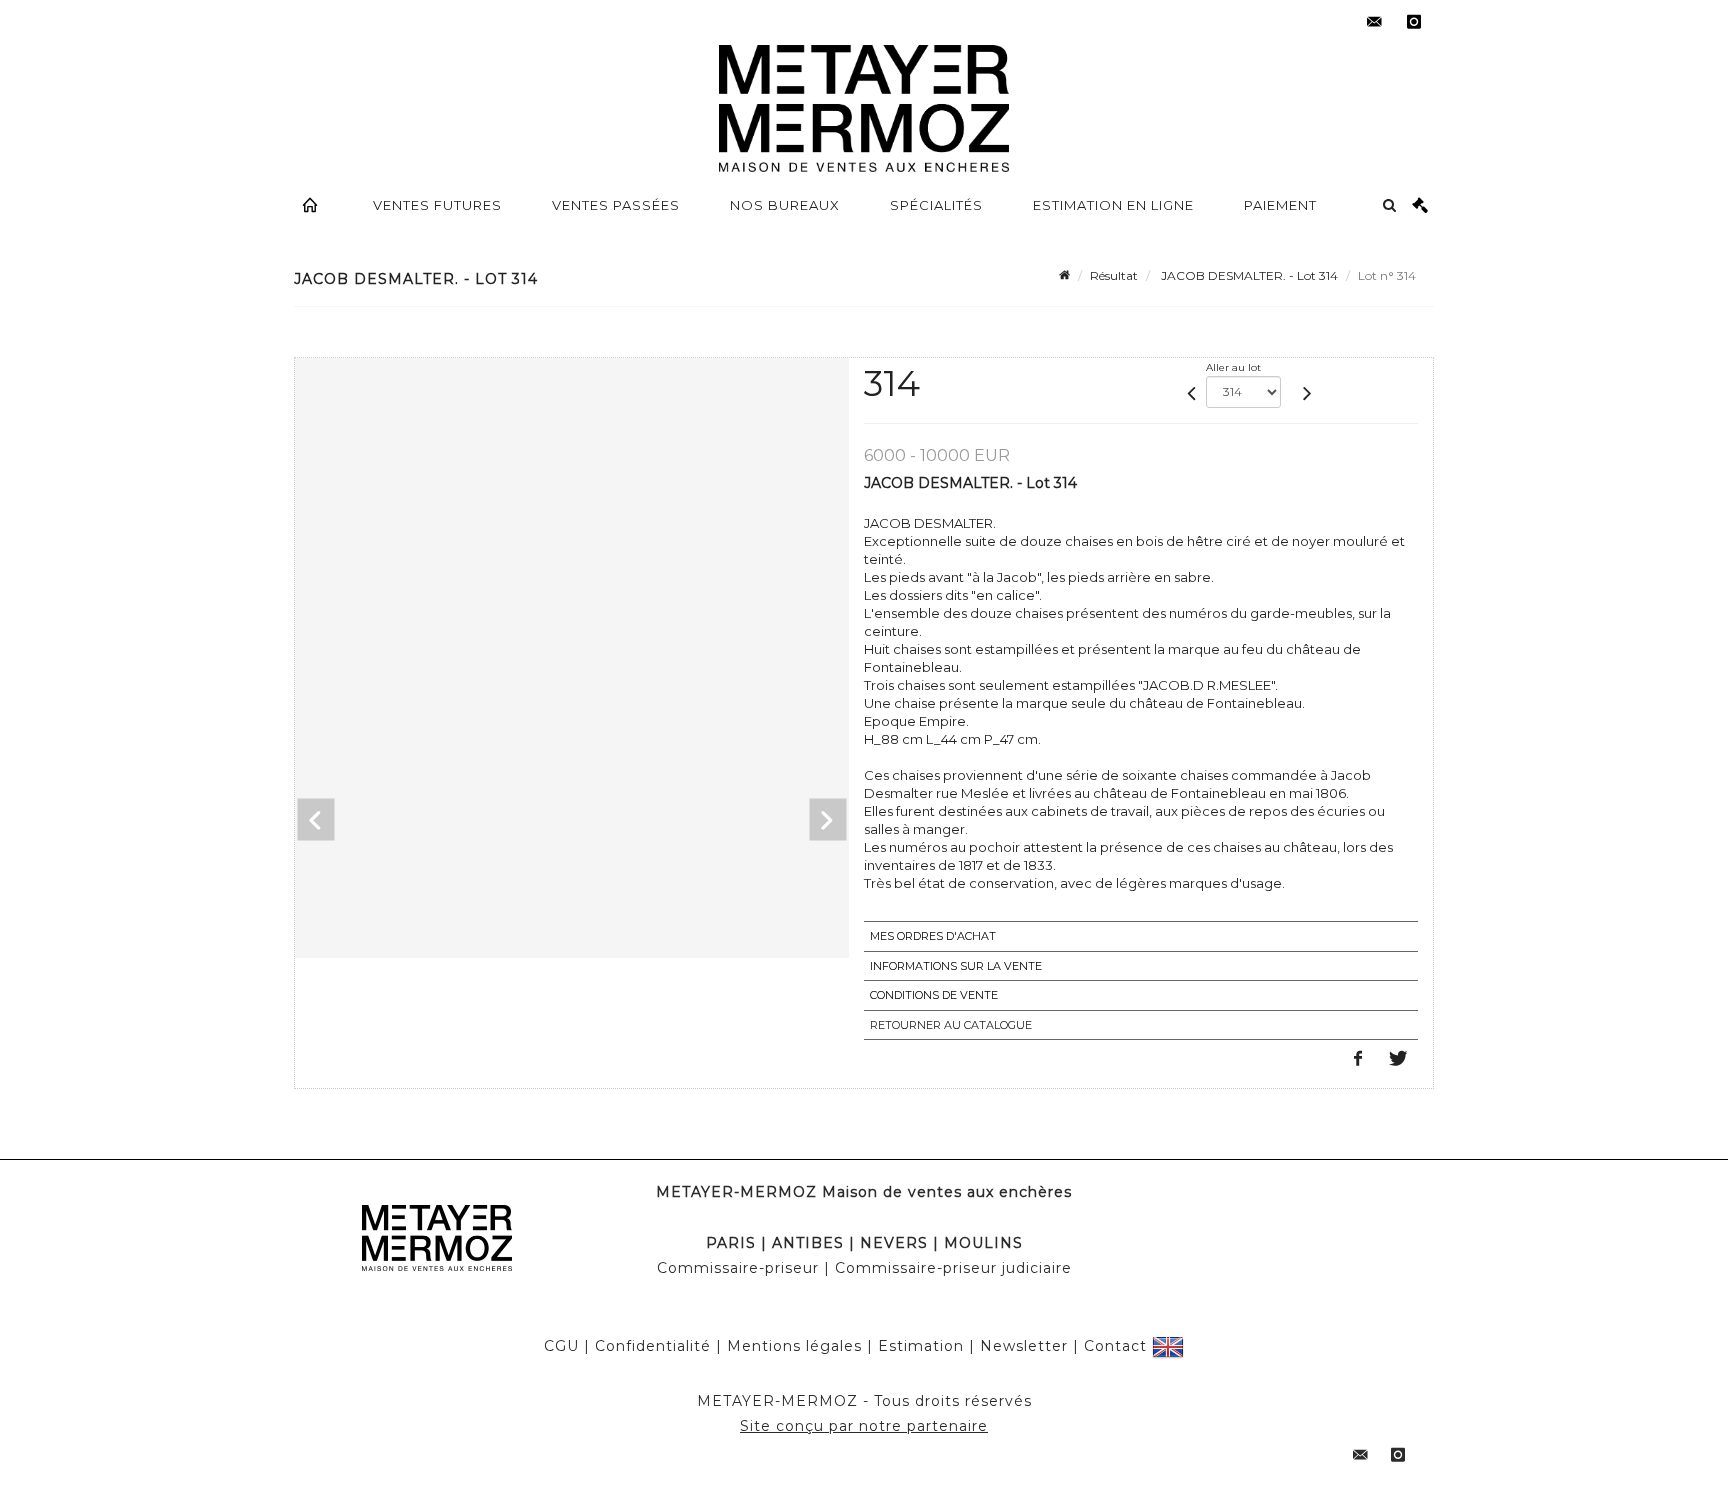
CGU (561, 1346)
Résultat (1114, 275)
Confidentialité (653, 1346)
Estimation (921, 1346)
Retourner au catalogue (951, 1025)
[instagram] (1414, 22)
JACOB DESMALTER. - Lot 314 (1248, 275)
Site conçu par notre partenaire (864, 1426)
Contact (1115, 1346)
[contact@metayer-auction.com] (1374, 22)
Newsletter (1024, 1346)
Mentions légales (794, 1346)
